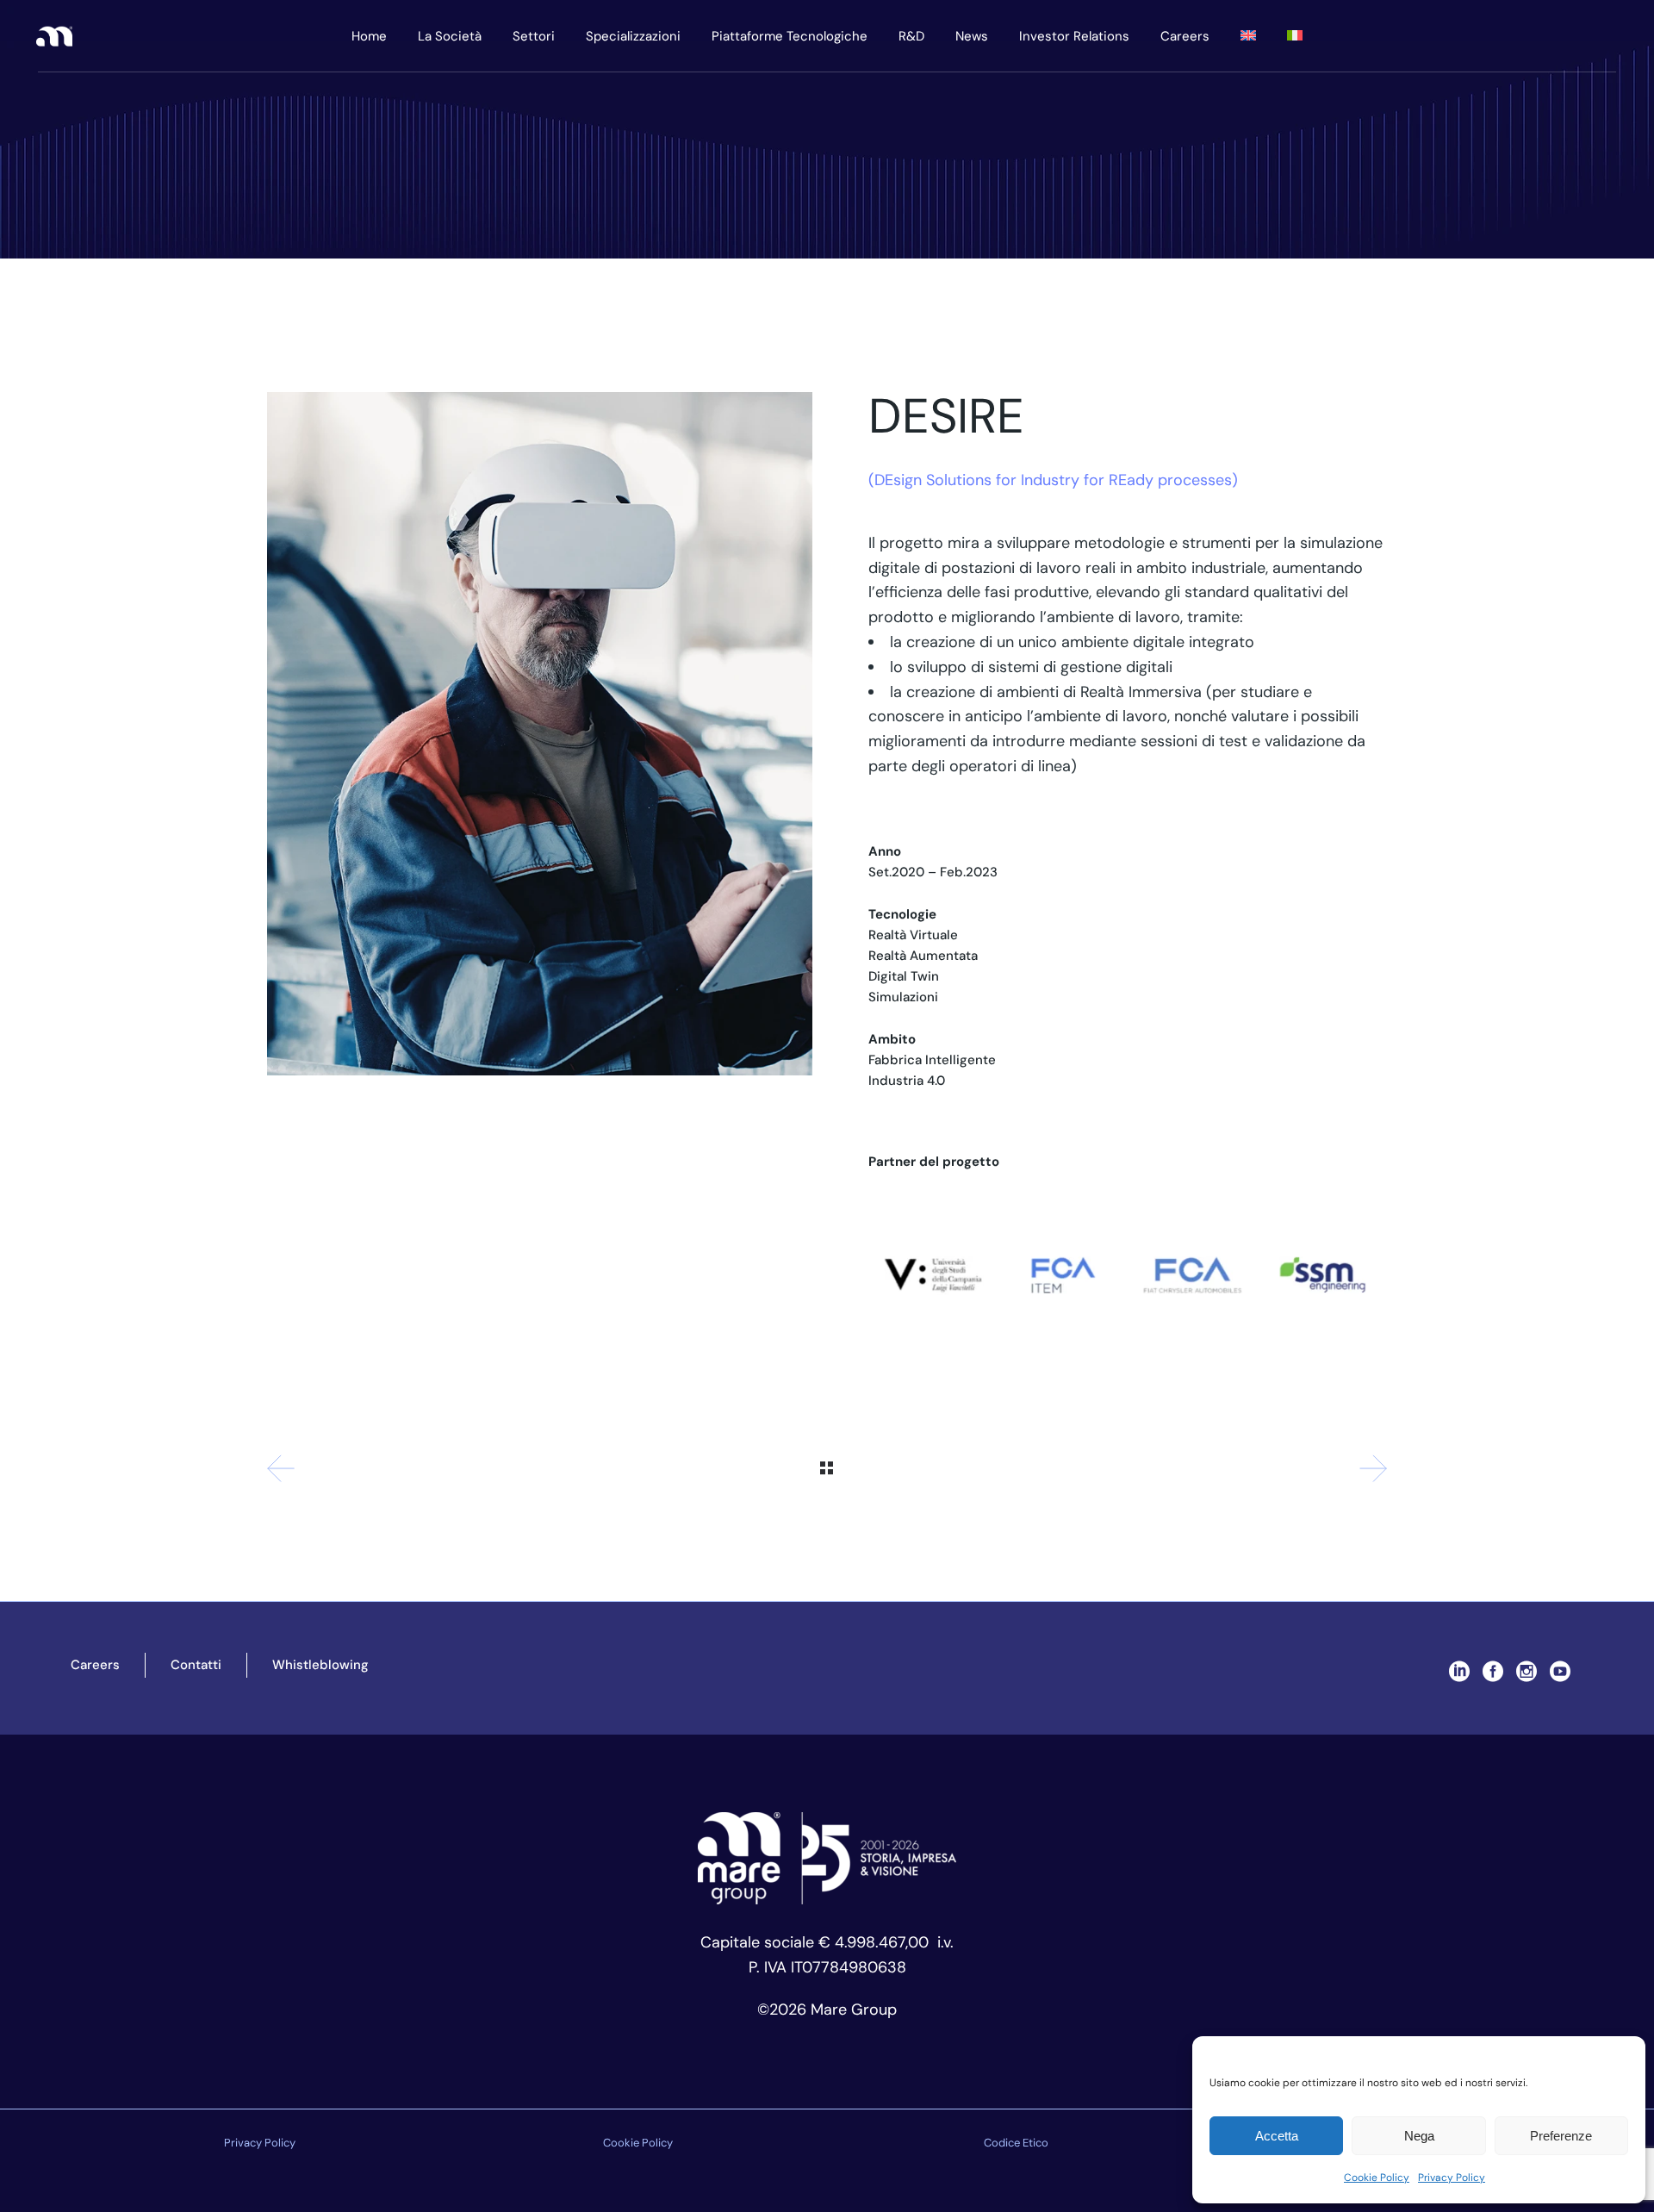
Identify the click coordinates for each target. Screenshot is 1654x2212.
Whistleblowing (320, 1665)
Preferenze (1561, 2136)
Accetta (1277, 2136)
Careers (95, 1665)
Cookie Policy (1377, 2178)
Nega (1419, 2136)
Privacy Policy (1452, 2178)
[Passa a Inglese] (1248, 36)
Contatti (196, 1665)
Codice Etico (1016, 2143)
